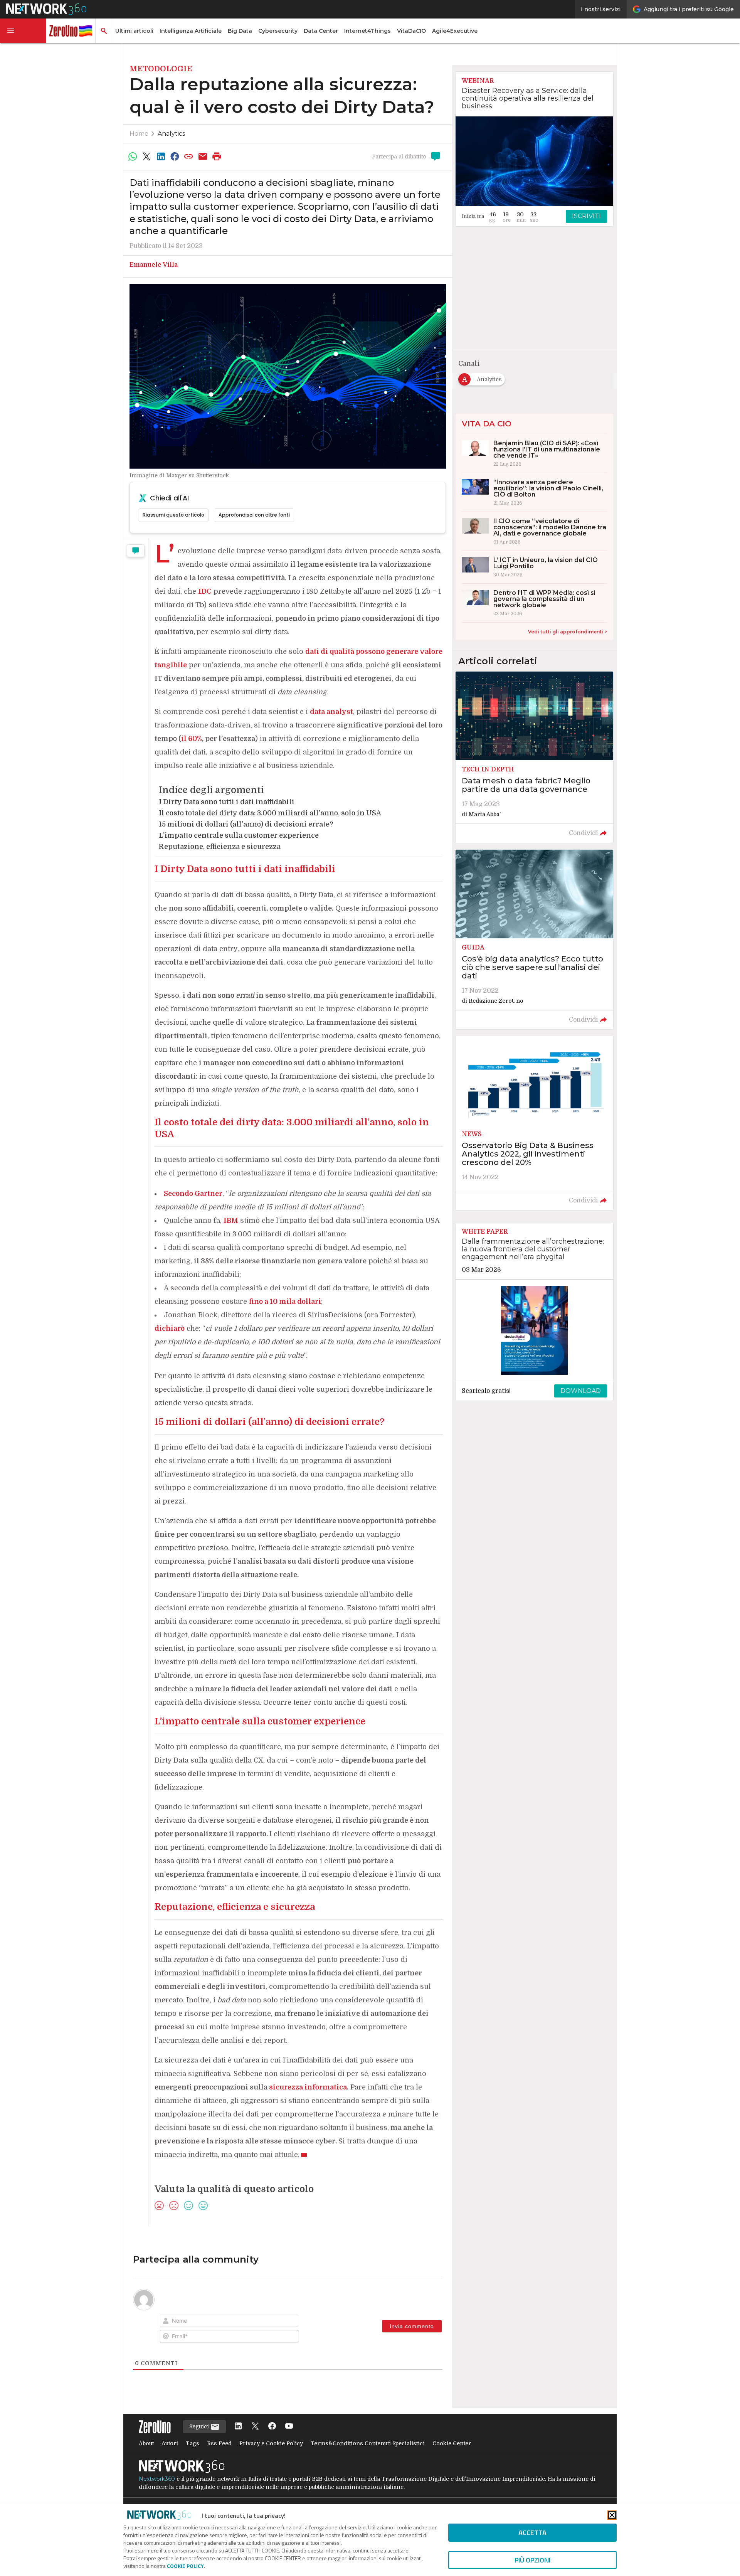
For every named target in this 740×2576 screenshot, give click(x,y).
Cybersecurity (278, 31)
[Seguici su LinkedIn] (238, 2427)
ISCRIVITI (586, 216)
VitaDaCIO (411, 31)
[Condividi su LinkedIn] (161, 157)
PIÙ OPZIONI (532, 2560)
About (146, 2443)
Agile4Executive (455, 31)
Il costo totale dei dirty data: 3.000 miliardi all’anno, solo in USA (270, 813)
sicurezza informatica (308, 2087)
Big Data (240, 31)
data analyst (331, 712)
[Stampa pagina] (217, 157)
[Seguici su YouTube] (289, 2427)
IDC (205, 591)
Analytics (171, 134)
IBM (231, 1221)
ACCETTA (532, 2533)
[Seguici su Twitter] (255, 2427)
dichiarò (170, 1328)
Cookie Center (452, 2443)
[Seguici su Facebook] (272, 2427)
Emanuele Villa (154, 265)
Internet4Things (367, 31)
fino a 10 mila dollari (285, 1301)
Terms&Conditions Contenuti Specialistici (368, 2443)
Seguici (200, 2426)
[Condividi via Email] (203, 157)
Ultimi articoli (134, 31)
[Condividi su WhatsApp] (133, 157)
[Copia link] (189, 157)
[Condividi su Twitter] (146, 157)
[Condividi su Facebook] (175, 157)
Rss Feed (219, 2443)
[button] (23, 31)
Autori (170, 2443)
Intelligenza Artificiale (191, 31)
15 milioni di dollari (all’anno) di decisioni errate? (246, 824)
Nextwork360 (157, 2479)
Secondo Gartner (193, 1194)
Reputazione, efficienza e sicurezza (220, 847)
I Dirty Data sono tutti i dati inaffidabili (227, 802)
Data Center (321, 31)
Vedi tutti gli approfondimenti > (568, 632)
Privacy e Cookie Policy (271, 2443)
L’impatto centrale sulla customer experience (239, 835)
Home (139, 134)
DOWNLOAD (581, 1391)
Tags (193, 2443)
